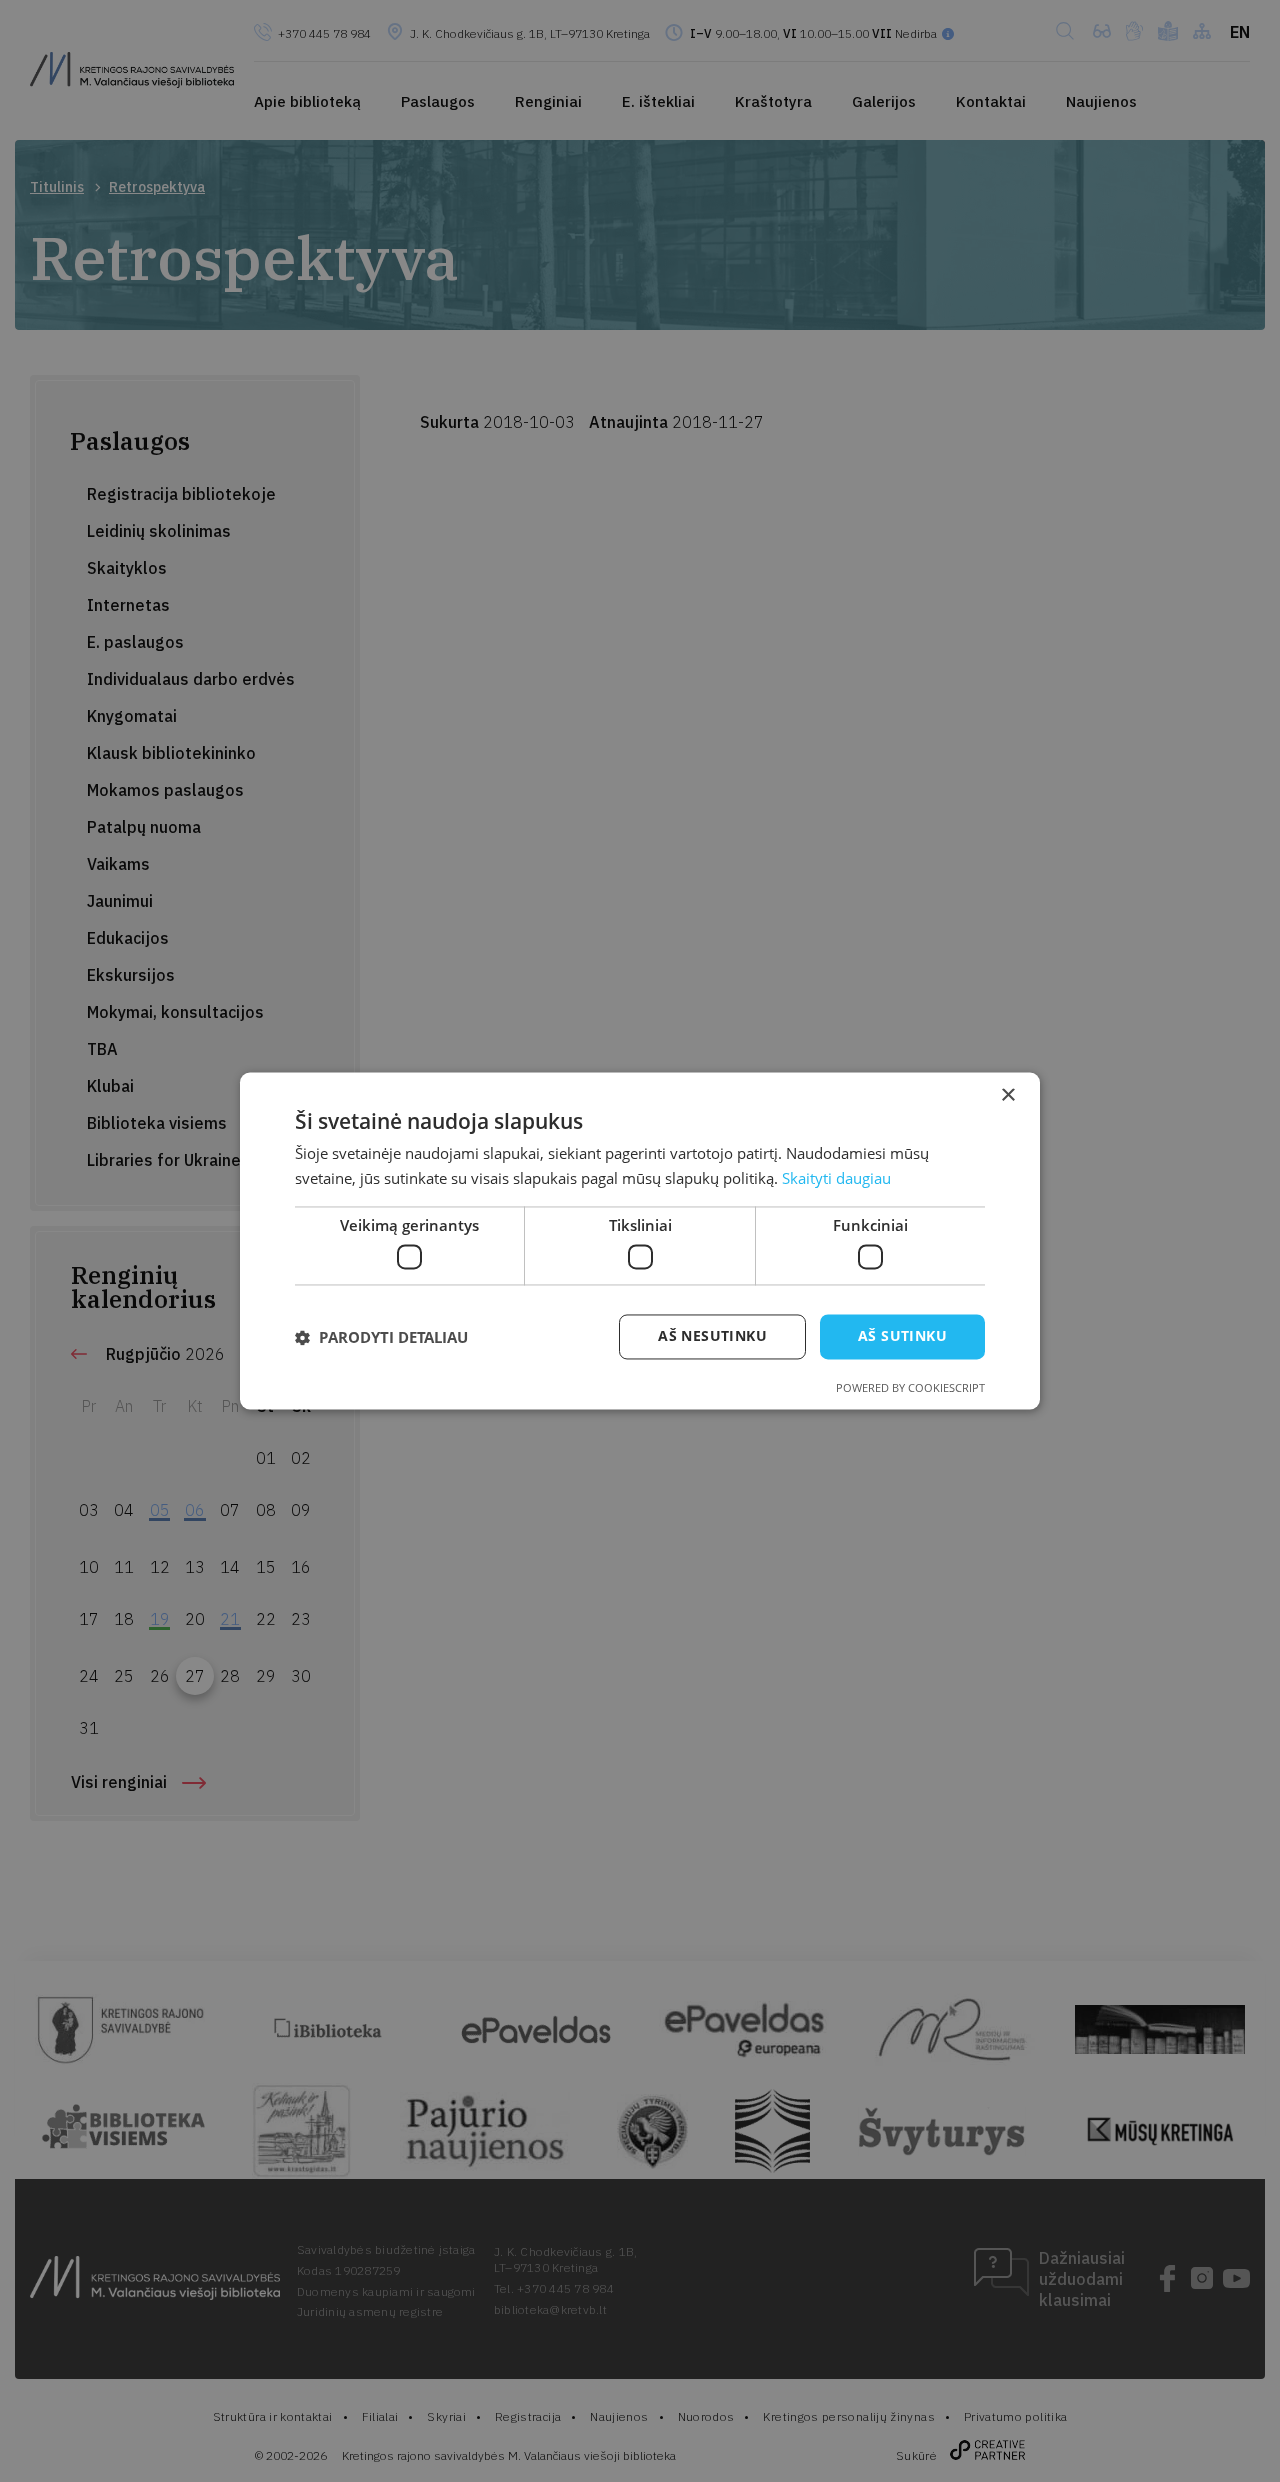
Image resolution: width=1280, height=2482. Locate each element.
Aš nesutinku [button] (712, 1336)
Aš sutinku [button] (902, 1336)
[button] (381, 1337)
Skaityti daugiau (836, 1179)
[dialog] (640, 1241)
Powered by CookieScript (910, 1388)
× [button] (1007, 1095)
